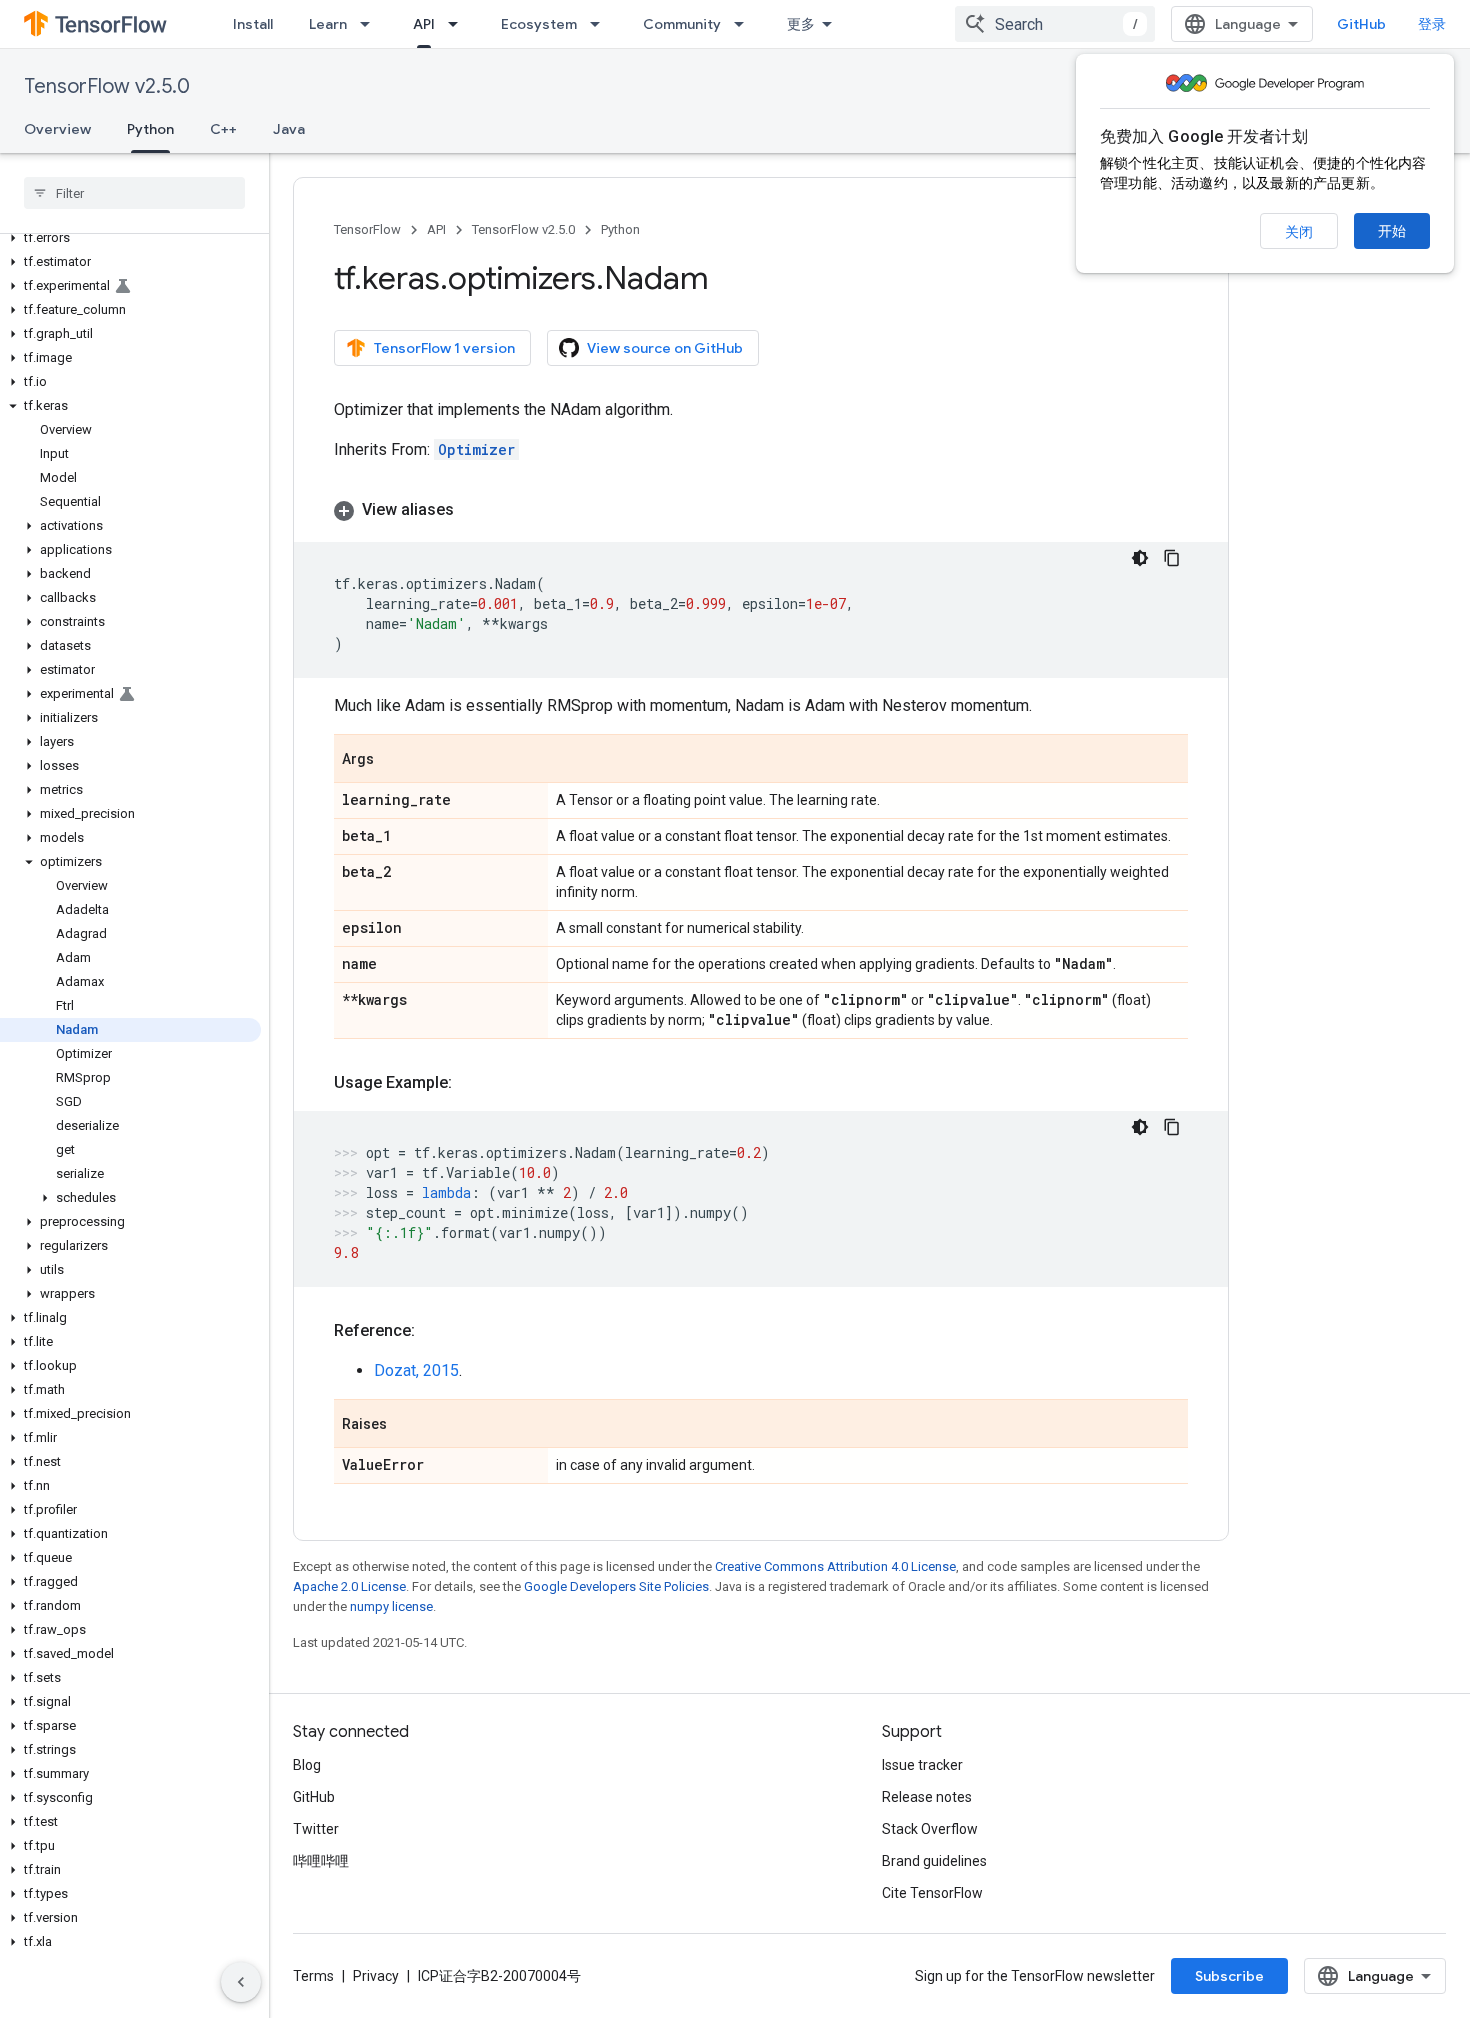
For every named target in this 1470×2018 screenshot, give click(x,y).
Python (150, 129)
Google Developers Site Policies (616, 1586)
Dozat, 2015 (416, 1370)
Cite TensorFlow (932, 1893)
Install (253, 24)
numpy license (391, 1606)
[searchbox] (134, 193)
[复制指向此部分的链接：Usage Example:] (472, 1083)
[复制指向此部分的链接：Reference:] (435, 1331)
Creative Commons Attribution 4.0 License (835, 1566)
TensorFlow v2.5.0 (107, 86)
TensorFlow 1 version (444, 348)
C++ (223, 129)
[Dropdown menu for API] (459, 24)
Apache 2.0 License (349, 1586)
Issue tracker (922, 1765)
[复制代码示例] (1172, 558)
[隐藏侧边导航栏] (241, 1982)
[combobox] (1055, 24)
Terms (313, 1976)
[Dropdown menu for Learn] (371, 24)
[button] (130, 238)
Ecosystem (539, 24)
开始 (1392, 231)
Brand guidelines (934, 1861)
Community (682, 24)
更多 (801, 24)
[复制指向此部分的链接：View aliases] (474, 510)
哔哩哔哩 (321, 1861)
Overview (57, 129)
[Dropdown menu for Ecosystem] (601, 24)
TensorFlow (367, 229)
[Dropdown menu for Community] (745, 24)
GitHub (1361, 24)
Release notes (927, 1797)
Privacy (376, 1976)
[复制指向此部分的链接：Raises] (407, 1425)
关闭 (1299, 232)
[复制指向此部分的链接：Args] (394, 760)
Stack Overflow (930, 1829)
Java (289, 129)
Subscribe (1229, 1976)
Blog (307, 1765)
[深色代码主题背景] (1140, 558)
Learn (328, 24)
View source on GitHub (665, 348)
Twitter (316, 1829)
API (424, 24)
